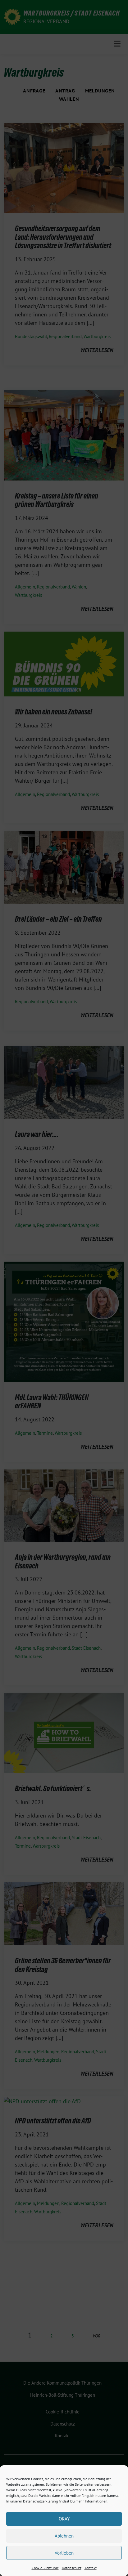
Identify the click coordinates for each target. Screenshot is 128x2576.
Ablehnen (64, 2536)
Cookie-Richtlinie (45, 2568)
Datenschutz (72, 2568)
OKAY (64, 2519)
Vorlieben (64, 2553)
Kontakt (91, 2568)
